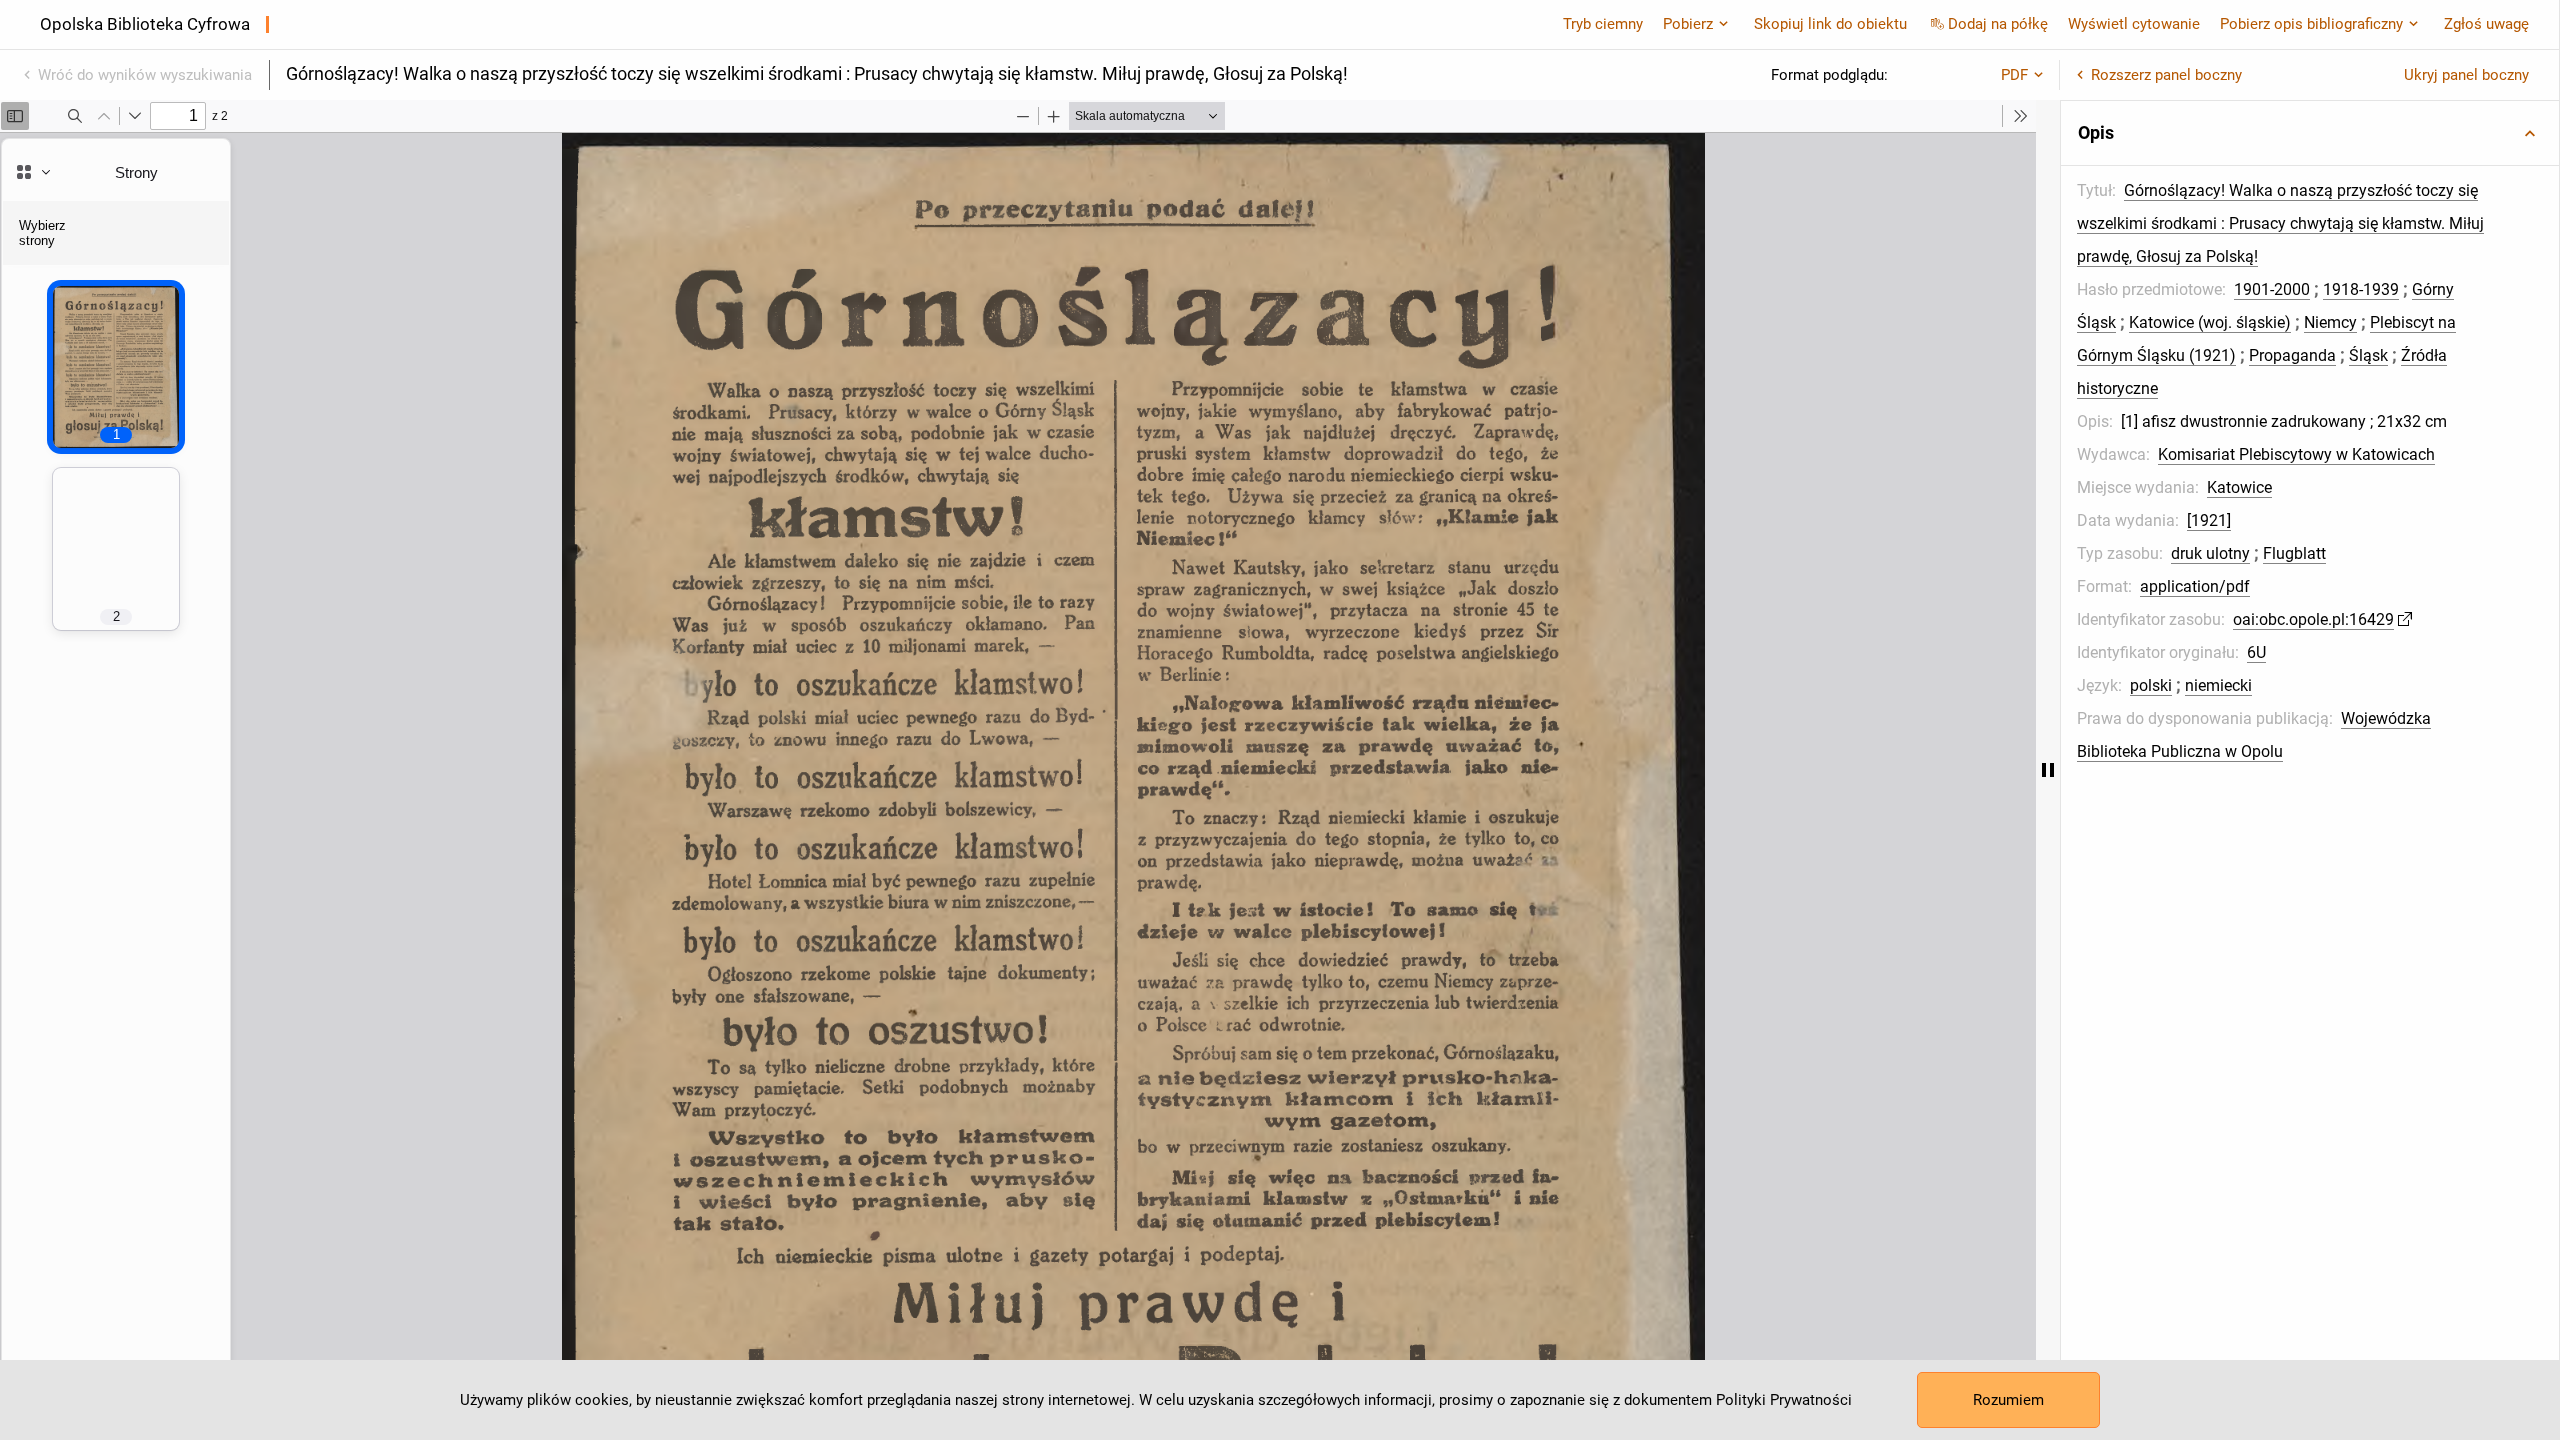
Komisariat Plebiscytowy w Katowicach (2296, 454)
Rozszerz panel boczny (2166, 75)
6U (2256, 652)
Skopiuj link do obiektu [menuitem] (1830, 24)
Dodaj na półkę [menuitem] (1998, 24)
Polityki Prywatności (1784, 1400)
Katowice (2239, 487)
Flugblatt (2294, 553)
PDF (2014, 75)
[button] (2310, 133)
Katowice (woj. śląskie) (2210, 322)
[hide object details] (2048, 770)
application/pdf (2195, 586)
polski (2151, 685)
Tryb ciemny (1603, 24)
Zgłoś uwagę (2486, 24)
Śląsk (2368, 355)
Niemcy (2330, 322)
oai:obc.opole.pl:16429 (2313, 619)
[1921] (2209, 520)
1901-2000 (2272, 289)
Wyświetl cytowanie (2134, 24)
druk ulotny (2210, 553)
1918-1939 (2361, 289)
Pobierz (1688, 24)
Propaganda (2292, 355)
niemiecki (2218, 685)
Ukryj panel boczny (2466, 75)
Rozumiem (2008, 1400)
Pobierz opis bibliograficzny (2311, 24)
